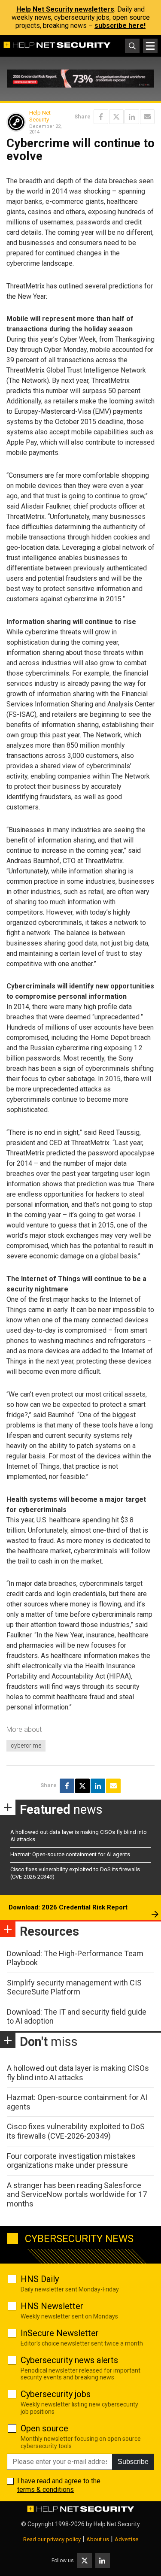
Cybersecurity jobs (56, 2394)
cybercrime (26, 1746)
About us (98, 2539)
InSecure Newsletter (60, 2333)
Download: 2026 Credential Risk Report (68, 1907)
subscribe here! (120, 26)
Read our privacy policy (52, 2539)
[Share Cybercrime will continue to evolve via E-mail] (147, 117)
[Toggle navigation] (150, 46)
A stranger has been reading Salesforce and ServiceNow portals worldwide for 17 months (77, 2194)
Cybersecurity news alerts (69, 2360)
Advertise (126, 2539)
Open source (44, 2428)
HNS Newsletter (52, 2306)
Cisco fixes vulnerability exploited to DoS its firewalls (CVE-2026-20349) (76, 2131)
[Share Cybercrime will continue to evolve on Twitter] (116, 117)
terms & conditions (46, 2490)
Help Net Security (40, 116)
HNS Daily (40, 2279)
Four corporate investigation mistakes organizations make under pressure (71, 2161)
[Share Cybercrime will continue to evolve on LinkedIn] (132, 117)
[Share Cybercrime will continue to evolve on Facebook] (101, 117)
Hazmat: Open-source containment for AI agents (70, 1854)
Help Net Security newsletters (65, 9)
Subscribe (133, 2462)
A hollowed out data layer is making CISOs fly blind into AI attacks (78, 2073)
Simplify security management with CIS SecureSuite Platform (74, 1987)
